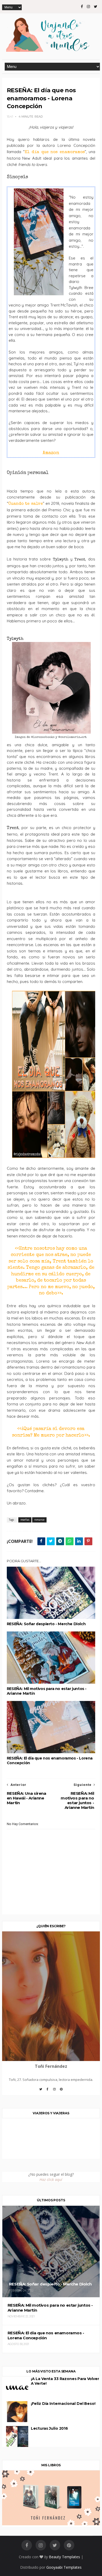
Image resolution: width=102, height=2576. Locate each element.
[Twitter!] (41, 2091)
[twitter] (96, 7)
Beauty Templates (64, 2557)
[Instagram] (54, 2091)
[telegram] (60, 1541)
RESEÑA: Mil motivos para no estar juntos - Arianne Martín (47, 1691)
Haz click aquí (51, 2180)
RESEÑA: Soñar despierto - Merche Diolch (46, 1624)
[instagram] (88, 7)
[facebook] (82, 7)
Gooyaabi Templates (64, 2567)
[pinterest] (69, 2545)
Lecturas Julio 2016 (49, 2428)
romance (39, 1520)
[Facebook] (48, 2091)
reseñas (25, 1520)
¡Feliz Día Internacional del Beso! (63, 2404)
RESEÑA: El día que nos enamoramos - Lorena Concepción (50, 1761)
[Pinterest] (61, 2091)
